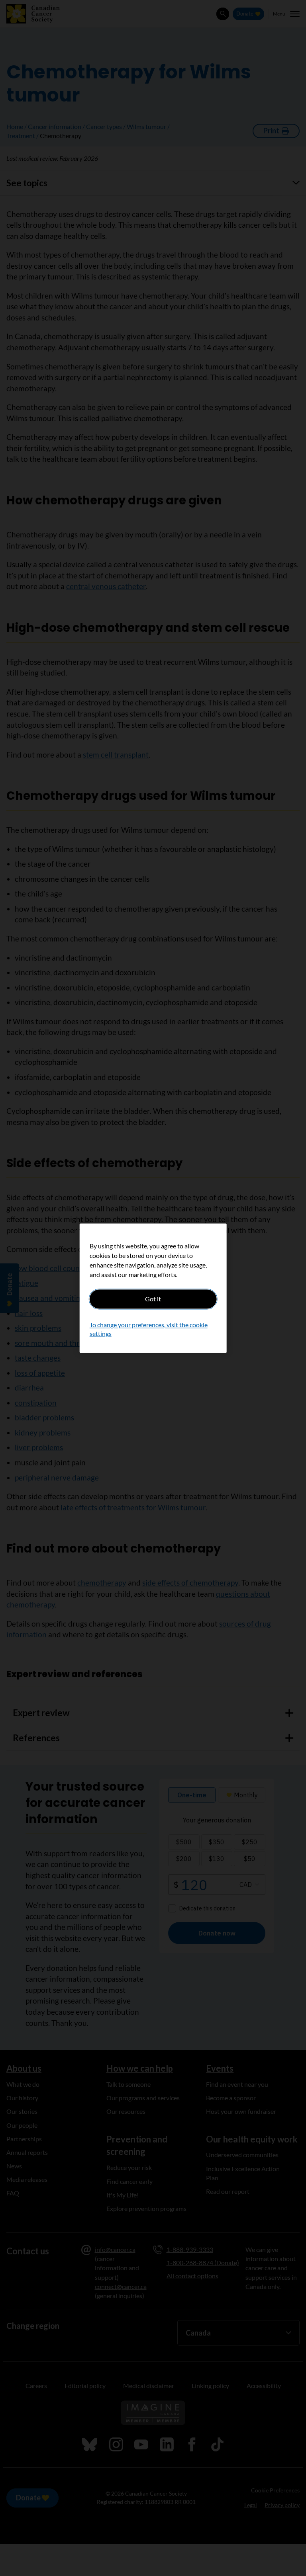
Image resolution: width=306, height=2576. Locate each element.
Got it (153, 1299)
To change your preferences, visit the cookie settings (149, 1329)
